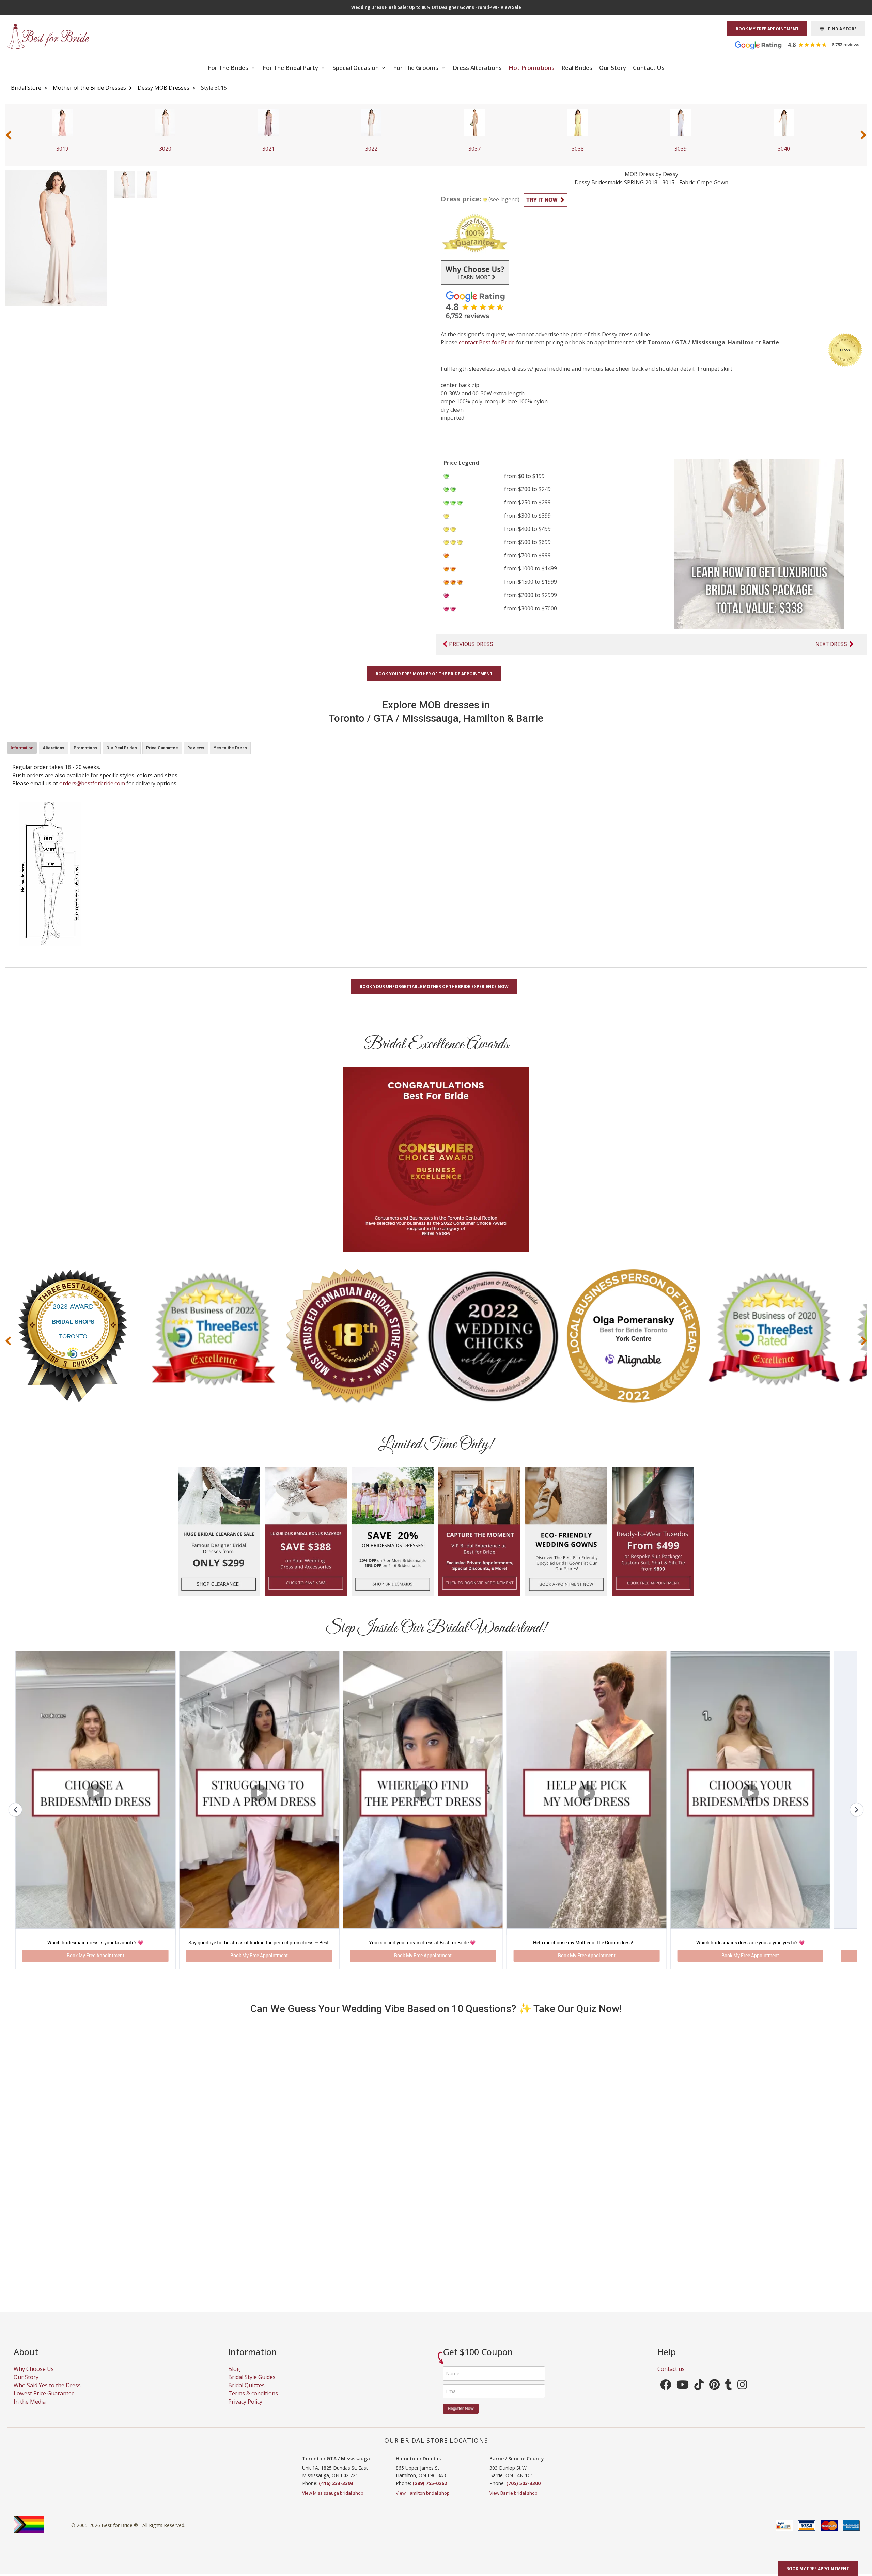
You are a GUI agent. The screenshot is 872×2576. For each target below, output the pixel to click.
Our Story (613, 68)
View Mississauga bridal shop (333, 2502)
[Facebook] (666, 2396)
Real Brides (577, 68)
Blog (234, 2378)
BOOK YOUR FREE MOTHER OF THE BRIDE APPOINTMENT (434, 674)
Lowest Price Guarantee (44, 2403)
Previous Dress (471, 644)
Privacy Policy (245, 2411)
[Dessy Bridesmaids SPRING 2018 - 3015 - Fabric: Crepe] (125, 184)
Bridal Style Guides (252, 2386)
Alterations (53, 748)
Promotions (85, 748)
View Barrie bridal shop (513, 2502)
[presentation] (9, 135)
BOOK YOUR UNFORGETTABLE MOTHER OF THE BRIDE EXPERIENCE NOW (434, 987)
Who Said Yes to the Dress (47, 2394)
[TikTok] (699, 2396)
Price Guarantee (162, 748)
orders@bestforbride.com (92, 783)
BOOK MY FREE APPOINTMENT (767, 29)
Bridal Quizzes (246, 2394)
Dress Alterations (477, 68)
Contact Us (649, 68)
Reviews (196, 748)
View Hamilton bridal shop (423, 2502)
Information (22, 748)
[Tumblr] (729, 2396)
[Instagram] (742, 2396)
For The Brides (229, 68)
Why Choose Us (34, 2378)
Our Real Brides (122, 748)
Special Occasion (356, 68)
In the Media (30, 2411)
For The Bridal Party (291, 68)
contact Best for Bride (487, 342)
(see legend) (504, 199)
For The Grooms (416, 68)
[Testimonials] (802, 45)
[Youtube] (683, 2396)
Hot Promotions (532, 68)
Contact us (671, 2378)
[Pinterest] (714, 2396)
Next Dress (831, 644)
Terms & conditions (253, 2403)
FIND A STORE (840, 29)
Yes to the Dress (230, 748)
